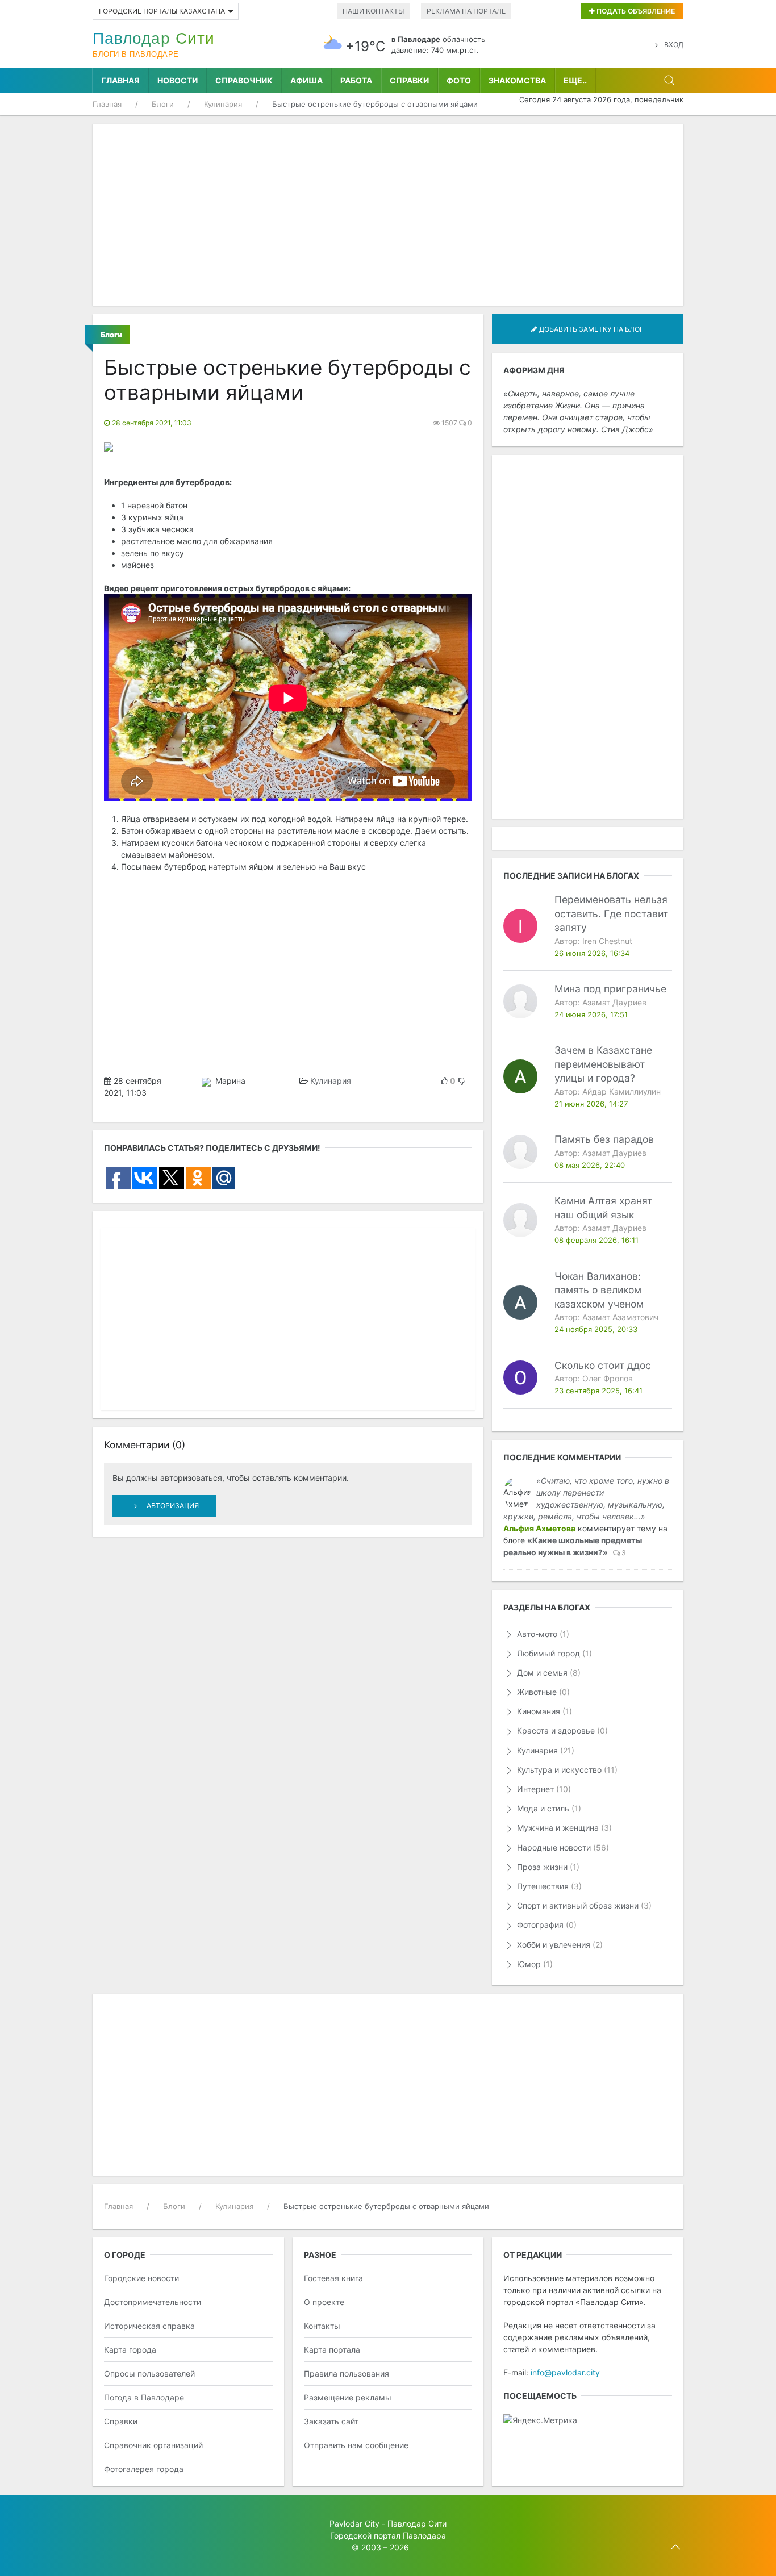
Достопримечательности (153, 2302)
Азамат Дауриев (614, 1002)
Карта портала (332, 2350)
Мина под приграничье (610, 989)
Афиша (306, 80)
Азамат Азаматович (620, 1317)
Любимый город (553, 1653)
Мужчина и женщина (563, 1828)
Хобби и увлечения (559, 1945)
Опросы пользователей (149, 2373)
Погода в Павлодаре (144, 2397)
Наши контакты (373, 11)
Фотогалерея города (144, 2469)
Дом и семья (548, 1673)
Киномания (543, 1711)
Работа (356, 80)
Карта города (130, 2350)
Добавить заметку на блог (591, 329)
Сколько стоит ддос (603, 1365)
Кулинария (331, 1081)
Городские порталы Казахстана (162, 11)
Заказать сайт (331, 2421)
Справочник (244, 80)
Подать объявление (635, 11)
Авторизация (173, 1506)
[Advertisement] (388, 215)
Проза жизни (547, 1867)
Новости (178, 80)
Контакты (322, 2326)
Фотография (546, 1925)
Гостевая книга (333, 2278)
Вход (674, 45)
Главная (121, 80)
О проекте (324, 2302)
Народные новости (562, 1848)
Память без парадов (604, 1139)
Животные (542, 1692)
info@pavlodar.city (565, 2372)
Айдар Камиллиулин (621, 1091)
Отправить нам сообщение (356, 2445)
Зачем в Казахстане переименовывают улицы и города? (603, 1064)
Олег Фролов (608, 1378)
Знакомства (517, 80)
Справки (409, 80)
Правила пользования (347, 2373)
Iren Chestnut (607, 941)
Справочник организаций (153, 2445)
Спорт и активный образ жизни (583, 1905)
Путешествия (548, 1886)
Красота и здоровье (561, 1730)
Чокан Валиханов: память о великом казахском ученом (599, 1290)
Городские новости (141, 2278)
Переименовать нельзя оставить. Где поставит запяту (611, 913)
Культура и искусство (566, 1770)
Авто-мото (542, 1634)
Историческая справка (149, 2326)
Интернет (543, 1789)
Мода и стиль (548, 1808)
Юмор (534, 1964)
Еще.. (575, 80)
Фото (459, 80)
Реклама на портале (466, 11)
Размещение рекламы (348, 2397)
